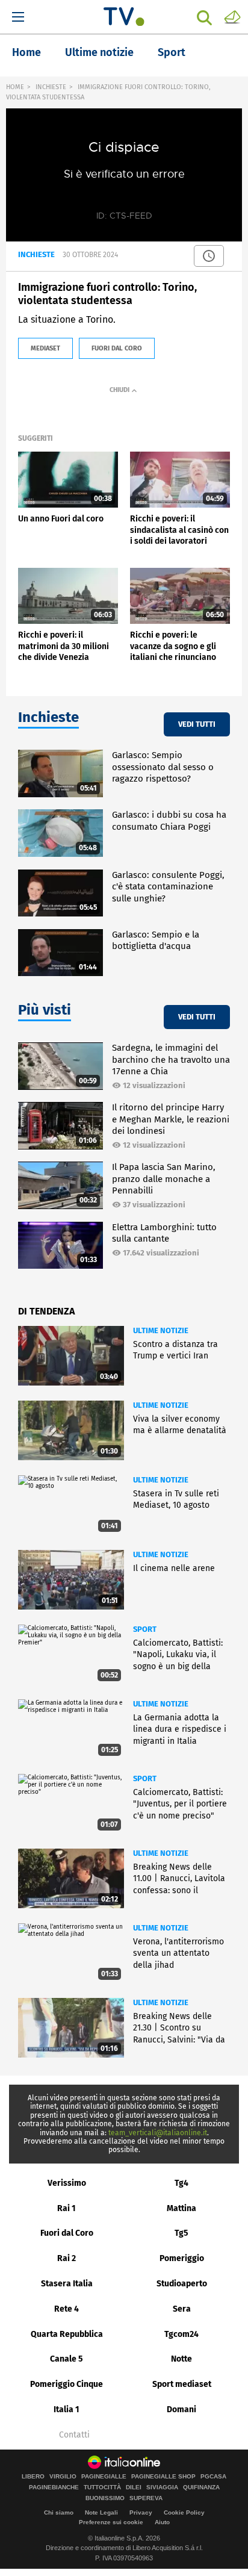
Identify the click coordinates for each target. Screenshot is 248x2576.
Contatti (74, 2435)
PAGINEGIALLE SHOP (163, 2477)
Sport (172, 52)
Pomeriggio (182, 2258)
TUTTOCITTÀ (102, 2487)
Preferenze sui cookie (111, 2522)
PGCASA (213, 2477)
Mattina (181, 2208)
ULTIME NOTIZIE (161, 1330)
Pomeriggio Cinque (67, 2384)
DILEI (134, 2487)
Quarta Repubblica (67, 2334)
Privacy (141, 2512)
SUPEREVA (146, 2498)
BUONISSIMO (105, 2498)
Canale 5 (67, 2359)
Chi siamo (59, 2512)
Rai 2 (67, 2258)
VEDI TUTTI (197, 724)
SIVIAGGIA (162, 2487)
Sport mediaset (182, 2384)
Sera (182, 2309)
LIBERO (33, 2477)
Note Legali (101, 2512)
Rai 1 (67, 2208)
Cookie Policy (184, 2512)
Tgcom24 (181, 2334)
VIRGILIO (63, 2477)
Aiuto (162, 2522)
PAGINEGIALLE (104, 2477)
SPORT (145, 1629)
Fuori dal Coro (67, 2233)
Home (26, 52)
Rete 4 (67, 2309)
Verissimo (67, 2183)
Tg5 (181, 2233)
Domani (181, 2410)
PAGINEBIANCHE (54, 2487)
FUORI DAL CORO (117, 348)
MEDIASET (45, 348)
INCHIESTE (51, 87)
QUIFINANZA (201, 2487)
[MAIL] (232, 16)
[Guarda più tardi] (209, 256)
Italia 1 (67, 2410)
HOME (15, 87)
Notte (181, 2359)
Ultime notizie (99, 52)
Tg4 (181, 2183)
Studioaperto (182, 2284)
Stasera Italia (67, 2284)
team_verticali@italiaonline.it (158, 2133)
